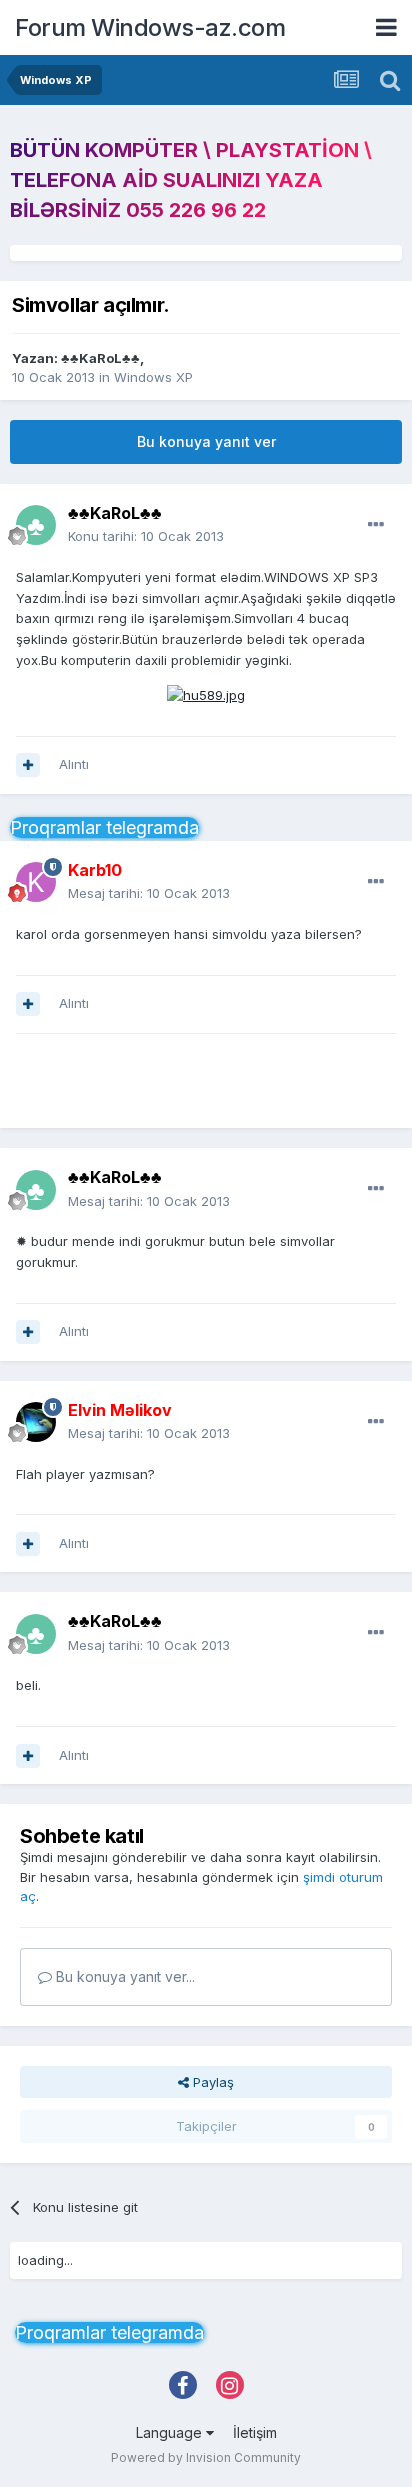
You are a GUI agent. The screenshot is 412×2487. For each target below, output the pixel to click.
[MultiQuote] (28, 765)
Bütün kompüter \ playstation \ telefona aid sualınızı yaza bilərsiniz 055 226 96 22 (191, 180)
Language (171, 2432)
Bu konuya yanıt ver (206, 441)
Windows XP (153, 377)
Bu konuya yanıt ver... (123, 1976)
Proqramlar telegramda (104, 827)
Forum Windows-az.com (150, 27)
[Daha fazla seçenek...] (376, 525)
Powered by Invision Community (206, 2457)
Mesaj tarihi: (149, 893)
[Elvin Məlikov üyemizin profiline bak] (36, 1422)
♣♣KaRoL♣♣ (100, 358)
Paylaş (211, 2082)
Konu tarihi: (146, 536)
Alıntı (74, 764)
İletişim (255, 2432)
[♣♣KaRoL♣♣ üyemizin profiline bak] (36, 525)
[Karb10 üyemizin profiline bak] (36, 882)
